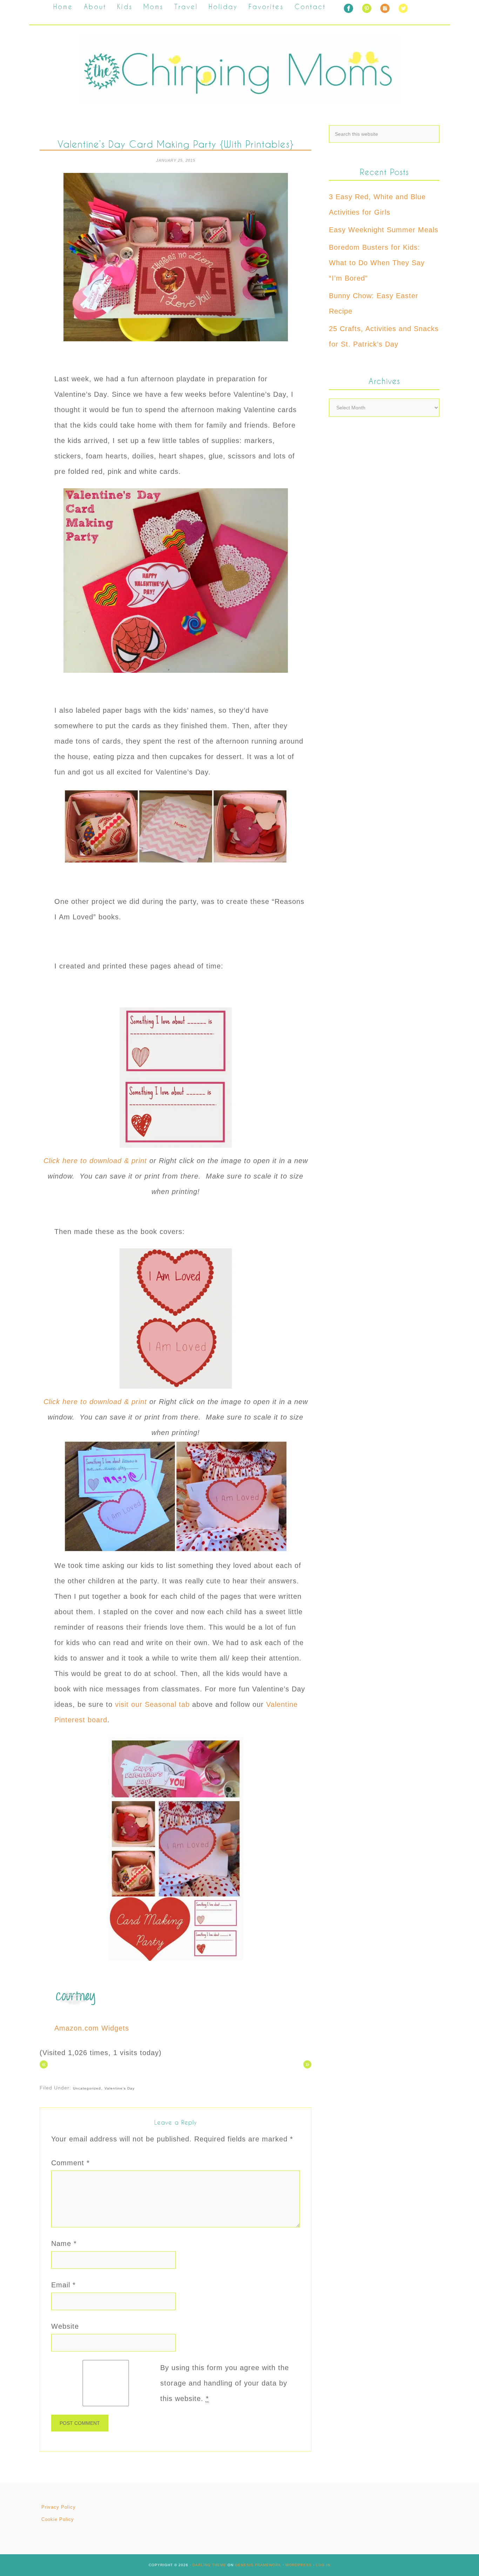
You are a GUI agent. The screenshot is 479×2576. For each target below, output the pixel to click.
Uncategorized (87, 2088)
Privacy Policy (59, 2507)
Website (65, 2326)
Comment (70, 2163)
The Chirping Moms (239, 70)
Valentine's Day (120, 2088)
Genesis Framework (258, 2565)
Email (63, 2285)
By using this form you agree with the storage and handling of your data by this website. (225, 2383)
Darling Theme (209, 2565)
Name (64, 2243)
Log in (323, 2565)
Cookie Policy (58, 2519)
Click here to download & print (96, 1161)
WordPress (299, 2565)
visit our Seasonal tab (152, 1704)
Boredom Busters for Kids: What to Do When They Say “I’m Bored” (377, 263)
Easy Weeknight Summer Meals (384, 230)
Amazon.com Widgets (92, 2028)
